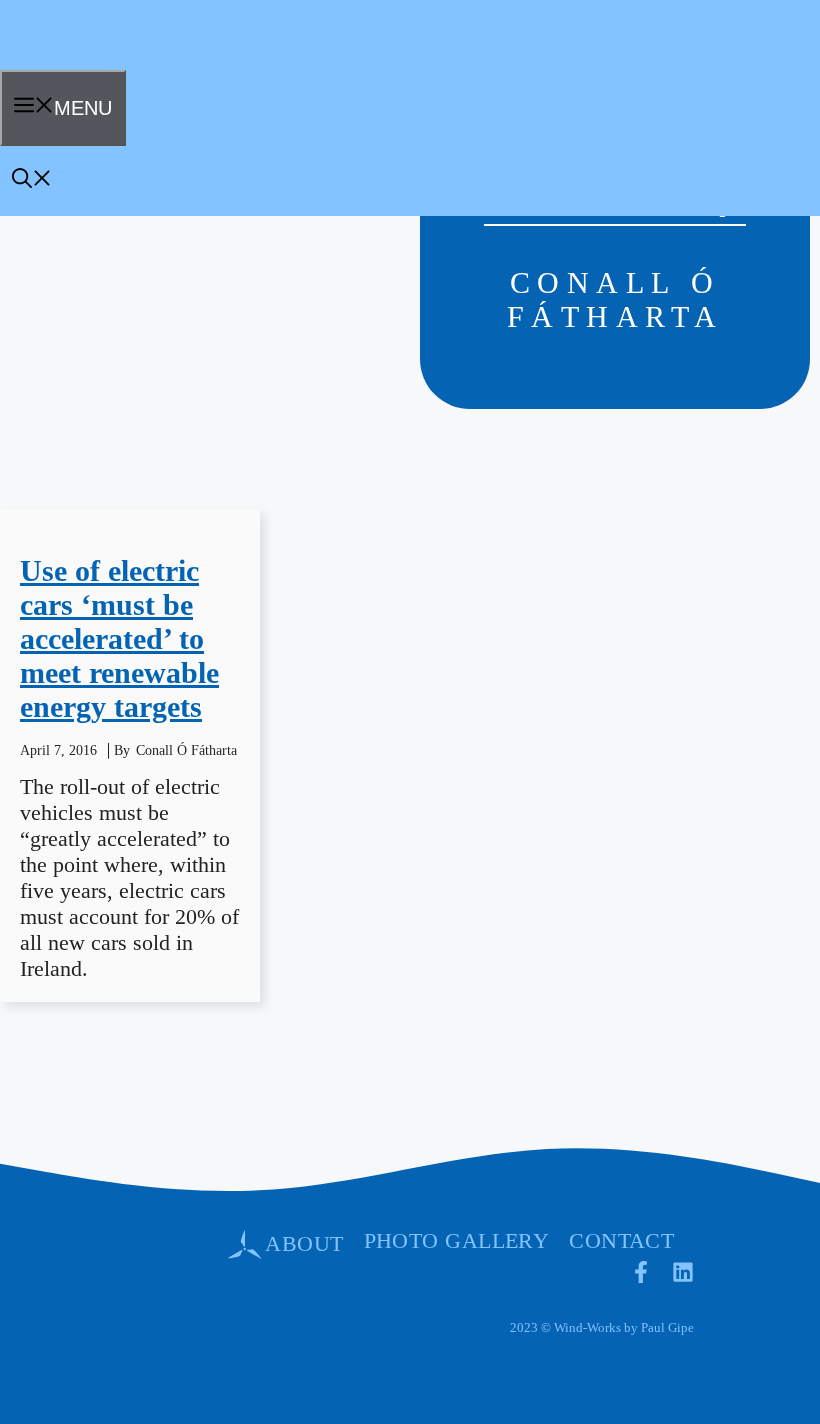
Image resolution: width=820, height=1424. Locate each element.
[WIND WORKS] (64, 63)
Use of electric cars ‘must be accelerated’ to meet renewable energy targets (119, 638)
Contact (621, 1240)
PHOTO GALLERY (457, 1240)
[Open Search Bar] (32, 181)
